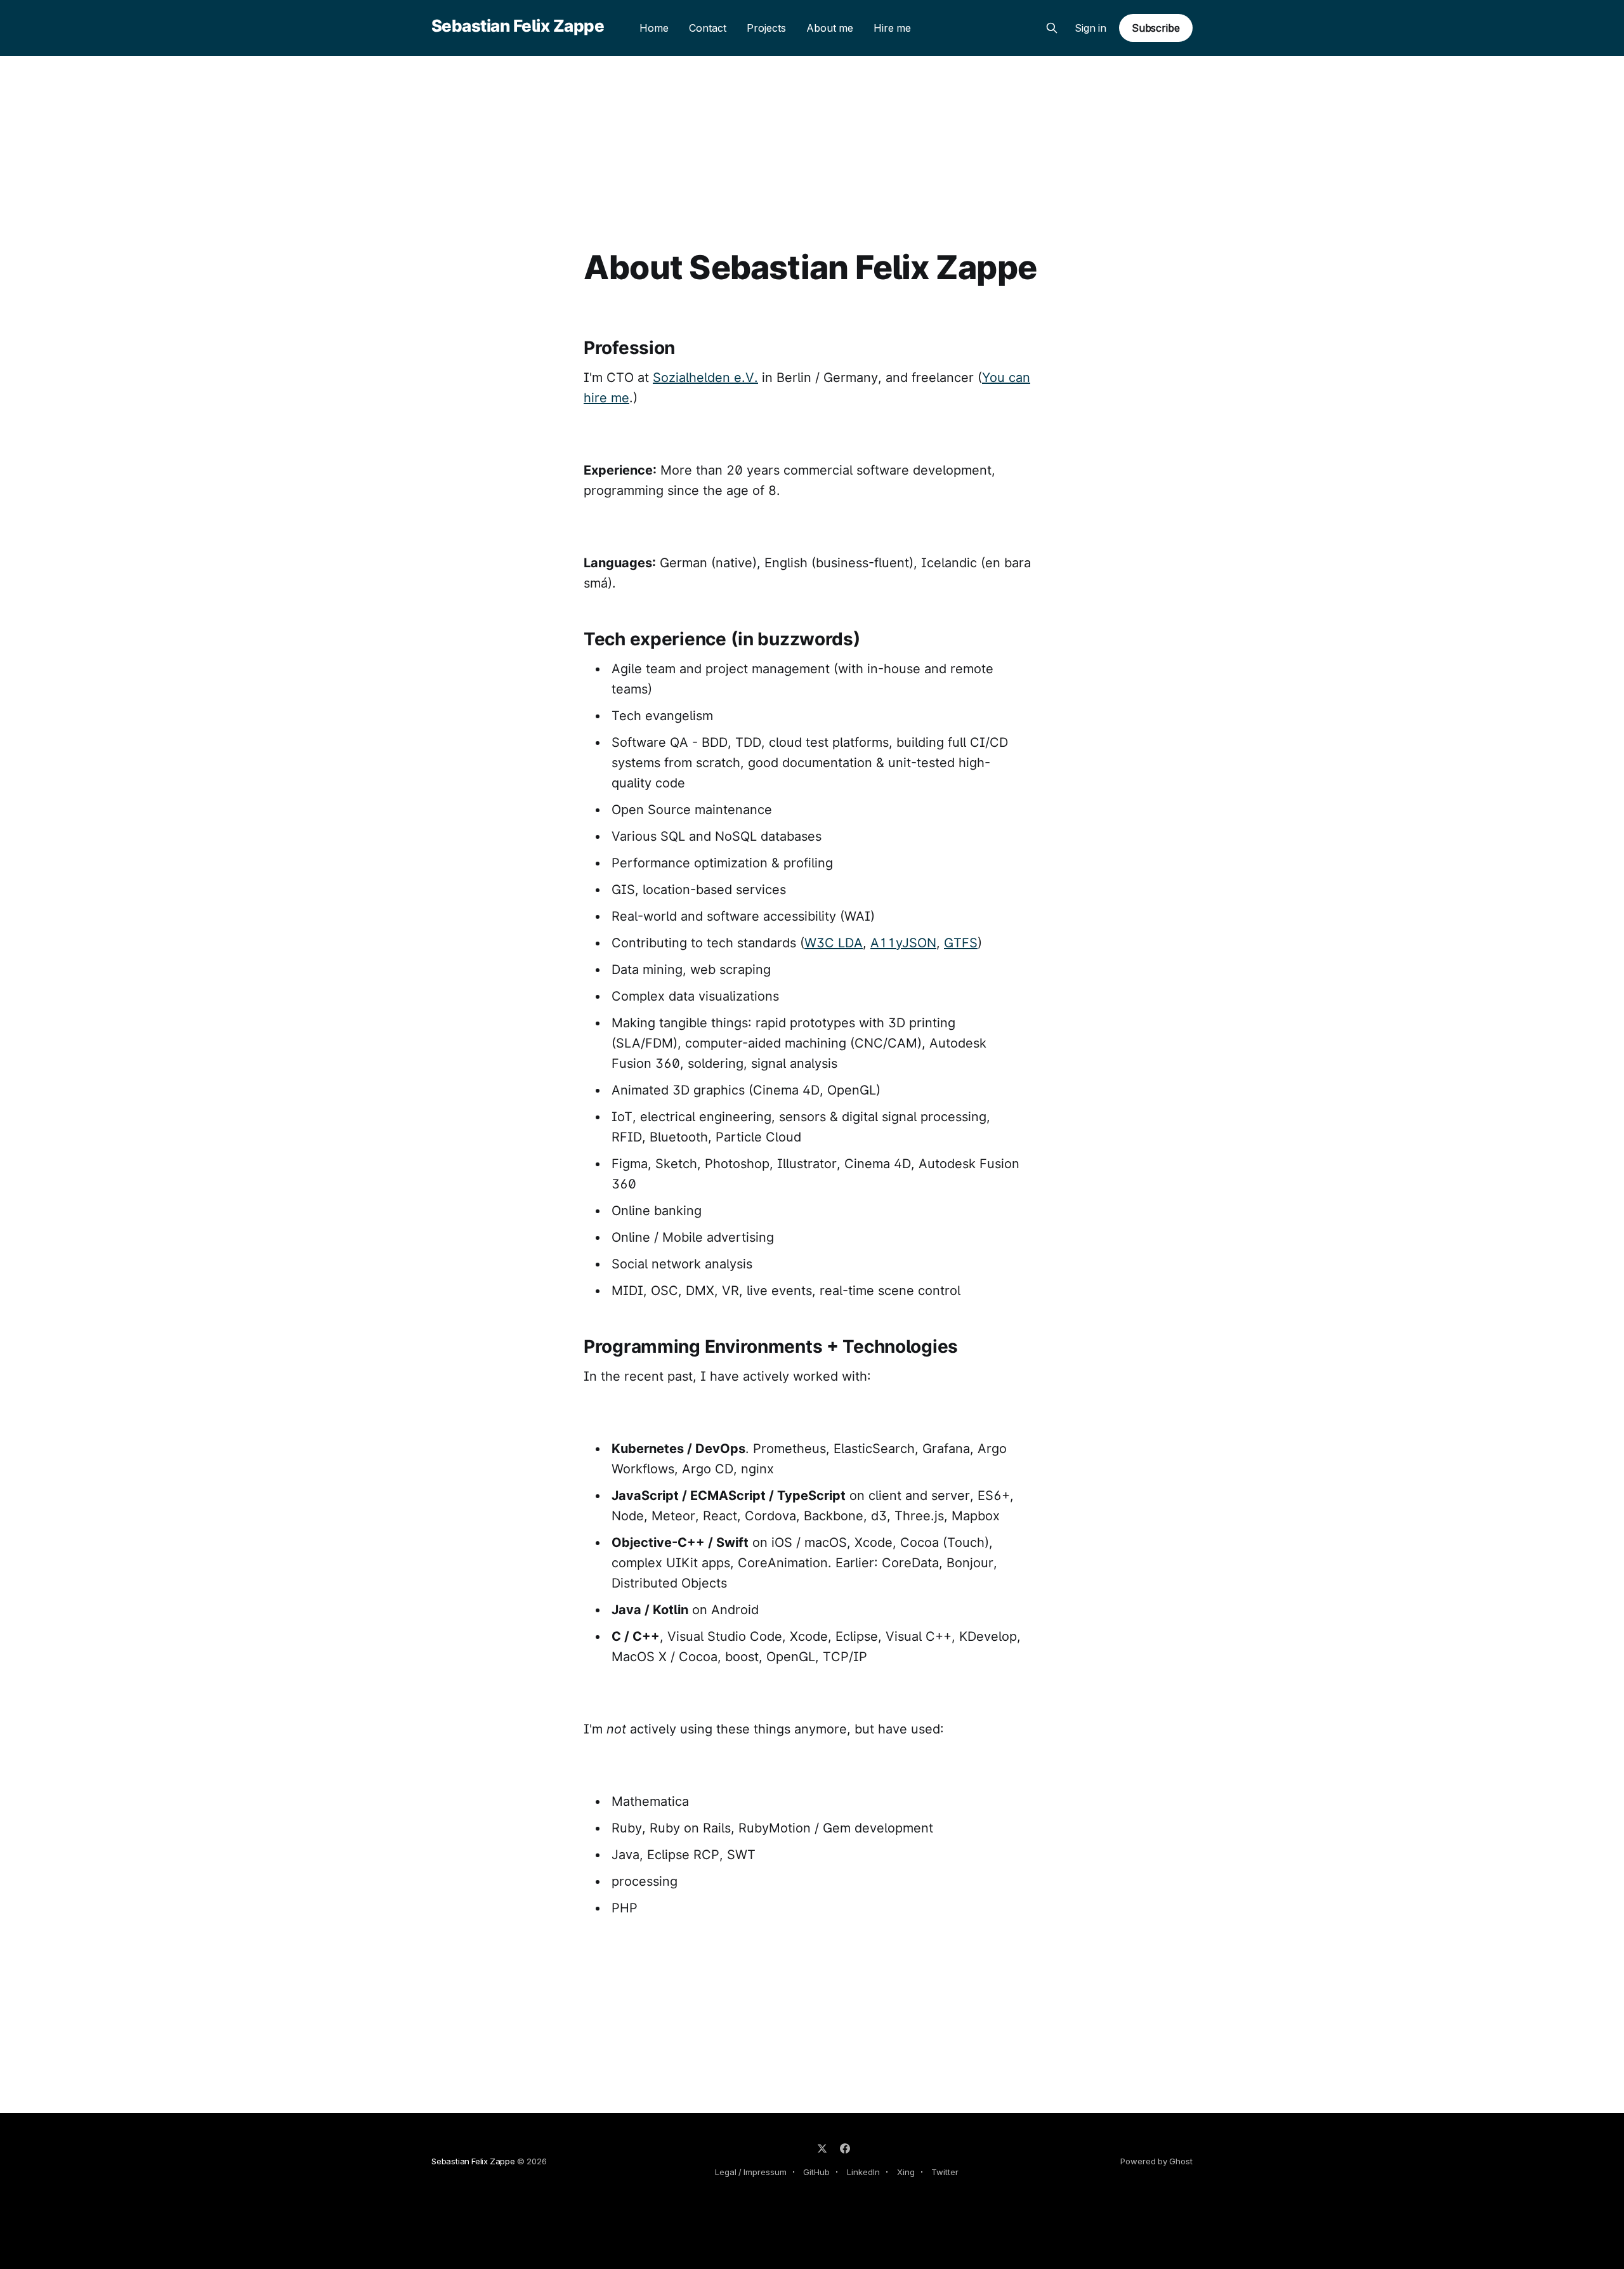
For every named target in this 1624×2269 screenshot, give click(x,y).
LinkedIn (863, 2172)
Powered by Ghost (1156, 2161)
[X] (822, 2148)
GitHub (816, 2172)
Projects (766, 28)
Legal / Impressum (751, 2172)
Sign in (1090, 28)
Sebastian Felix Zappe (518, 26)
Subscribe (1156, 28)
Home (654, 28)
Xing (906, 2172)
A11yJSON (903, 943)
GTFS (961, 943)
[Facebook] (845, 2148)
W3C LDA (834, 943)
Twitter (945, 2172)
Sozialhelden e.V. (705, 378)
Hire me (892, 28)
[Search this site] (1052, 28)
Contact (708, 28)
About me (830, 28)
